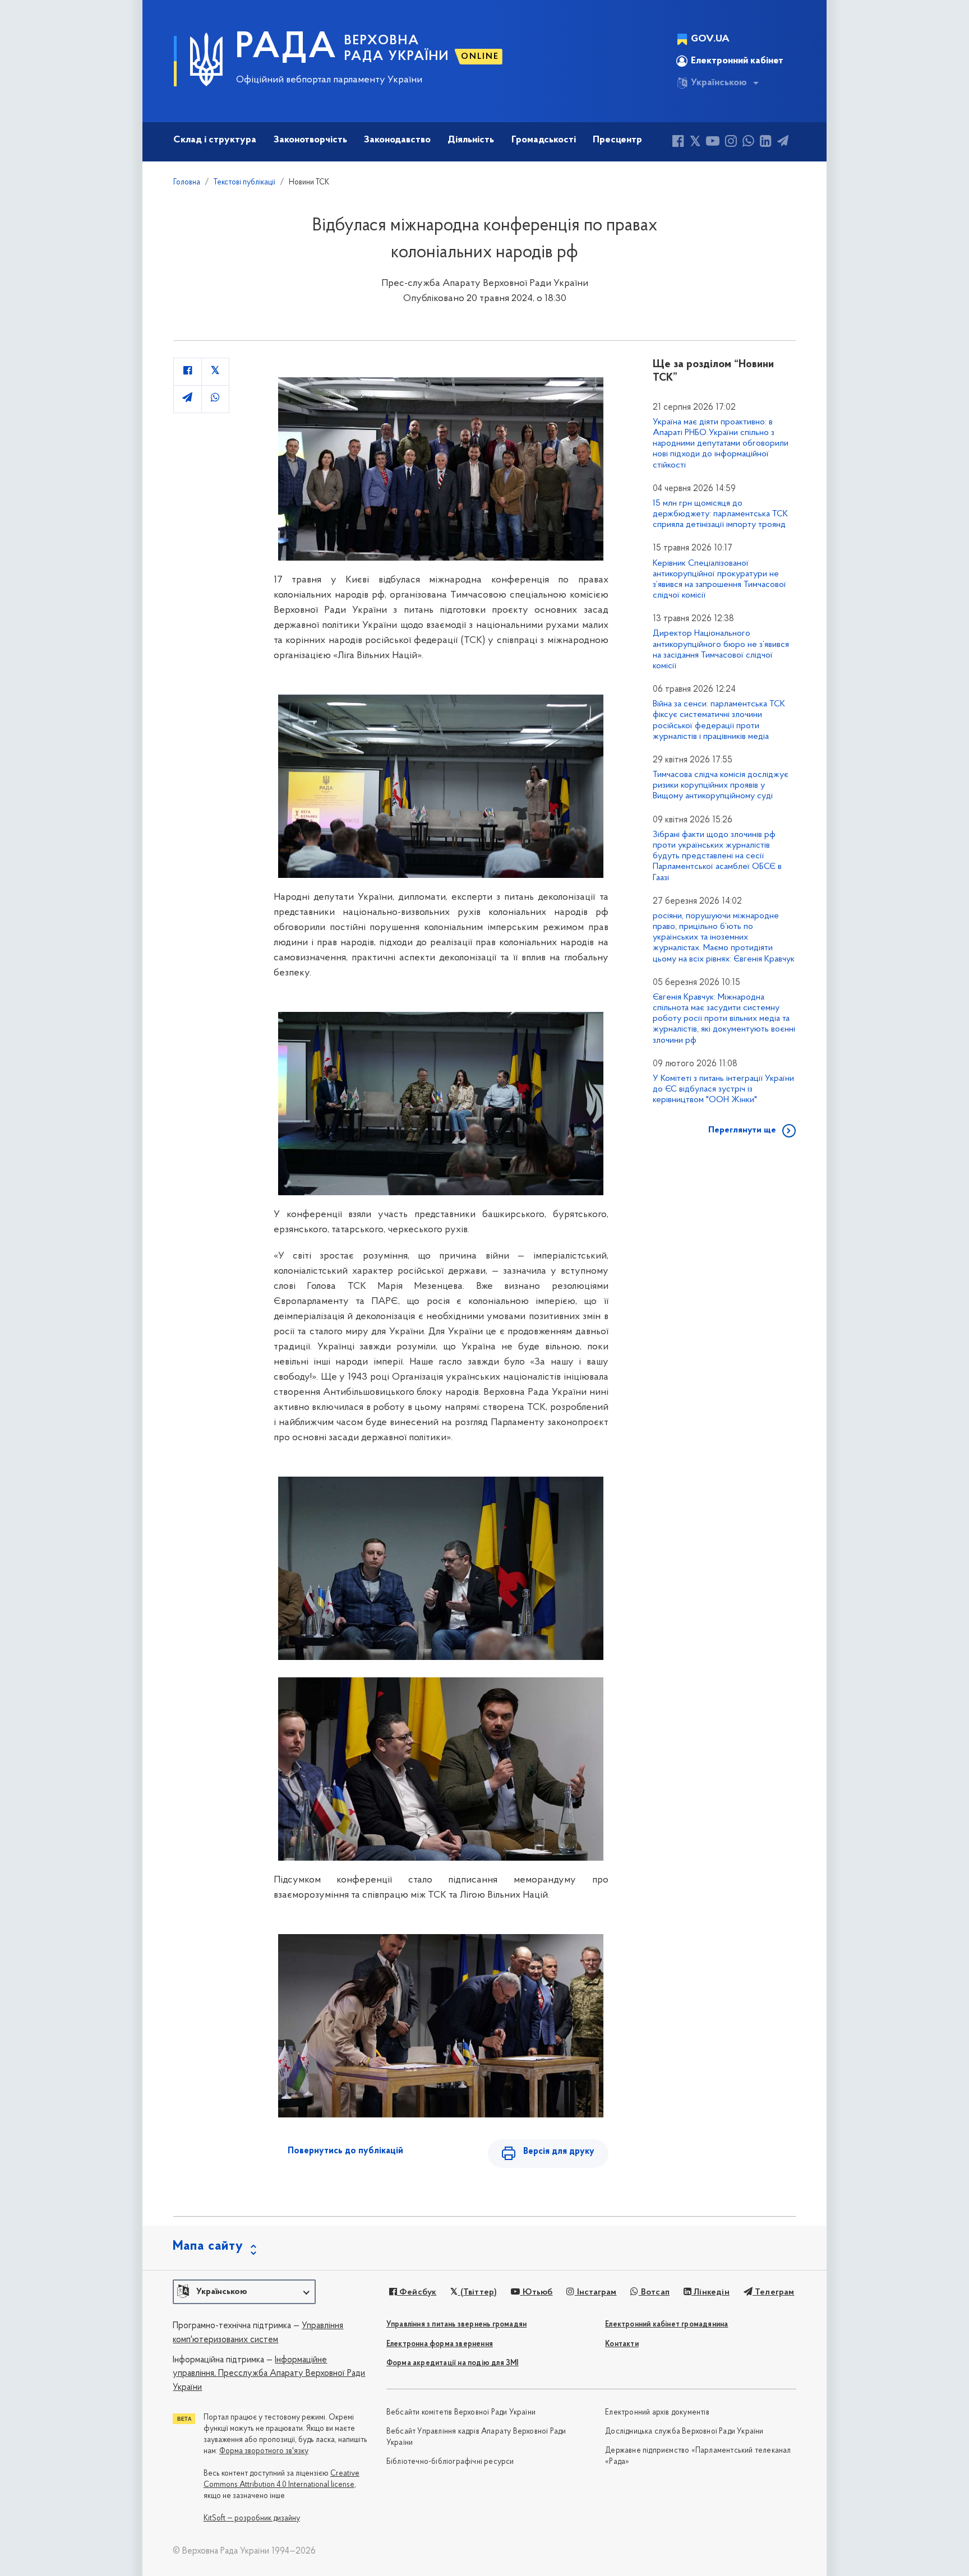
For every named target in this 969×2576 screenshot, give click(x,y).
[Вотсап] (748, 143)
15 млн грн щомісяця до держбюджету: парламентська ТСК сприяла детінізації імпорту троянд (720, 514)
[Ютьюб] (713, 143)
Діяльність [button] (471, 140)
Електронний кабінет (737, 61)
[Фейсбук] (678, 143)
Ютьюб (536, 2292)
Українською (719, 83)
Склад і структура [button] (215, 140)
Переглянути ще (742, 1130)
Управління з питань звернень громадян (456, 2325)
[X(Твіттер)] (695, 143)
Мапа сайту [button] (208, 2246)
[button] (244, 2292)
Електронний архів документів (657, 2413)
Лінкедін (710, 2292)
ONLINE (480, 57)
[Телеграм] (783, 143)
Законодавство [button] (397, 140)
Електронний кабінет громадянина (666, 2325)
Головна (187, 182)
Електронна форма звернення (440, 2344)
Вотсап (654, 2292)
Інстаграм (596, 2292)
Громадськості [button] (544, 140)
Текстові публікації (244, 182)
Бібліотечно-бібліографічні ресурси (450, 2462)
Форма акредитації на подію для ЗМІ (453, 2363)
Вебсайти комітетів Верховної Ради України (461, 2413)
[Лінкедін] (766, 143)
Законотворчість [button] (310, 140)
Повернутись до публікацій (345, 2151)
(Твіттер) (477, 2292)
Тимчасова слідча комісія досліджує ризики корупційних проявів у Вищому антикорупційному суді (721, 785)
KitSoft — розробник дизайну (252, 2519)
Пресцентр (617, 140)
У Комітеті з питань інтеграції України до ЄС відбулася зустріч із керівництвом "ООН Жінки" (723, 1089)
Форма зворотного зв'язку (264, 2451)
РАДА (286, 48)
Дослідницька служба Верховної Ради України (684, 2432)
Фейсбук (417, 2292)
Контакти (622, 2344)
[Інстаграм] (731, 143)
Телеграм (774, 2292)
